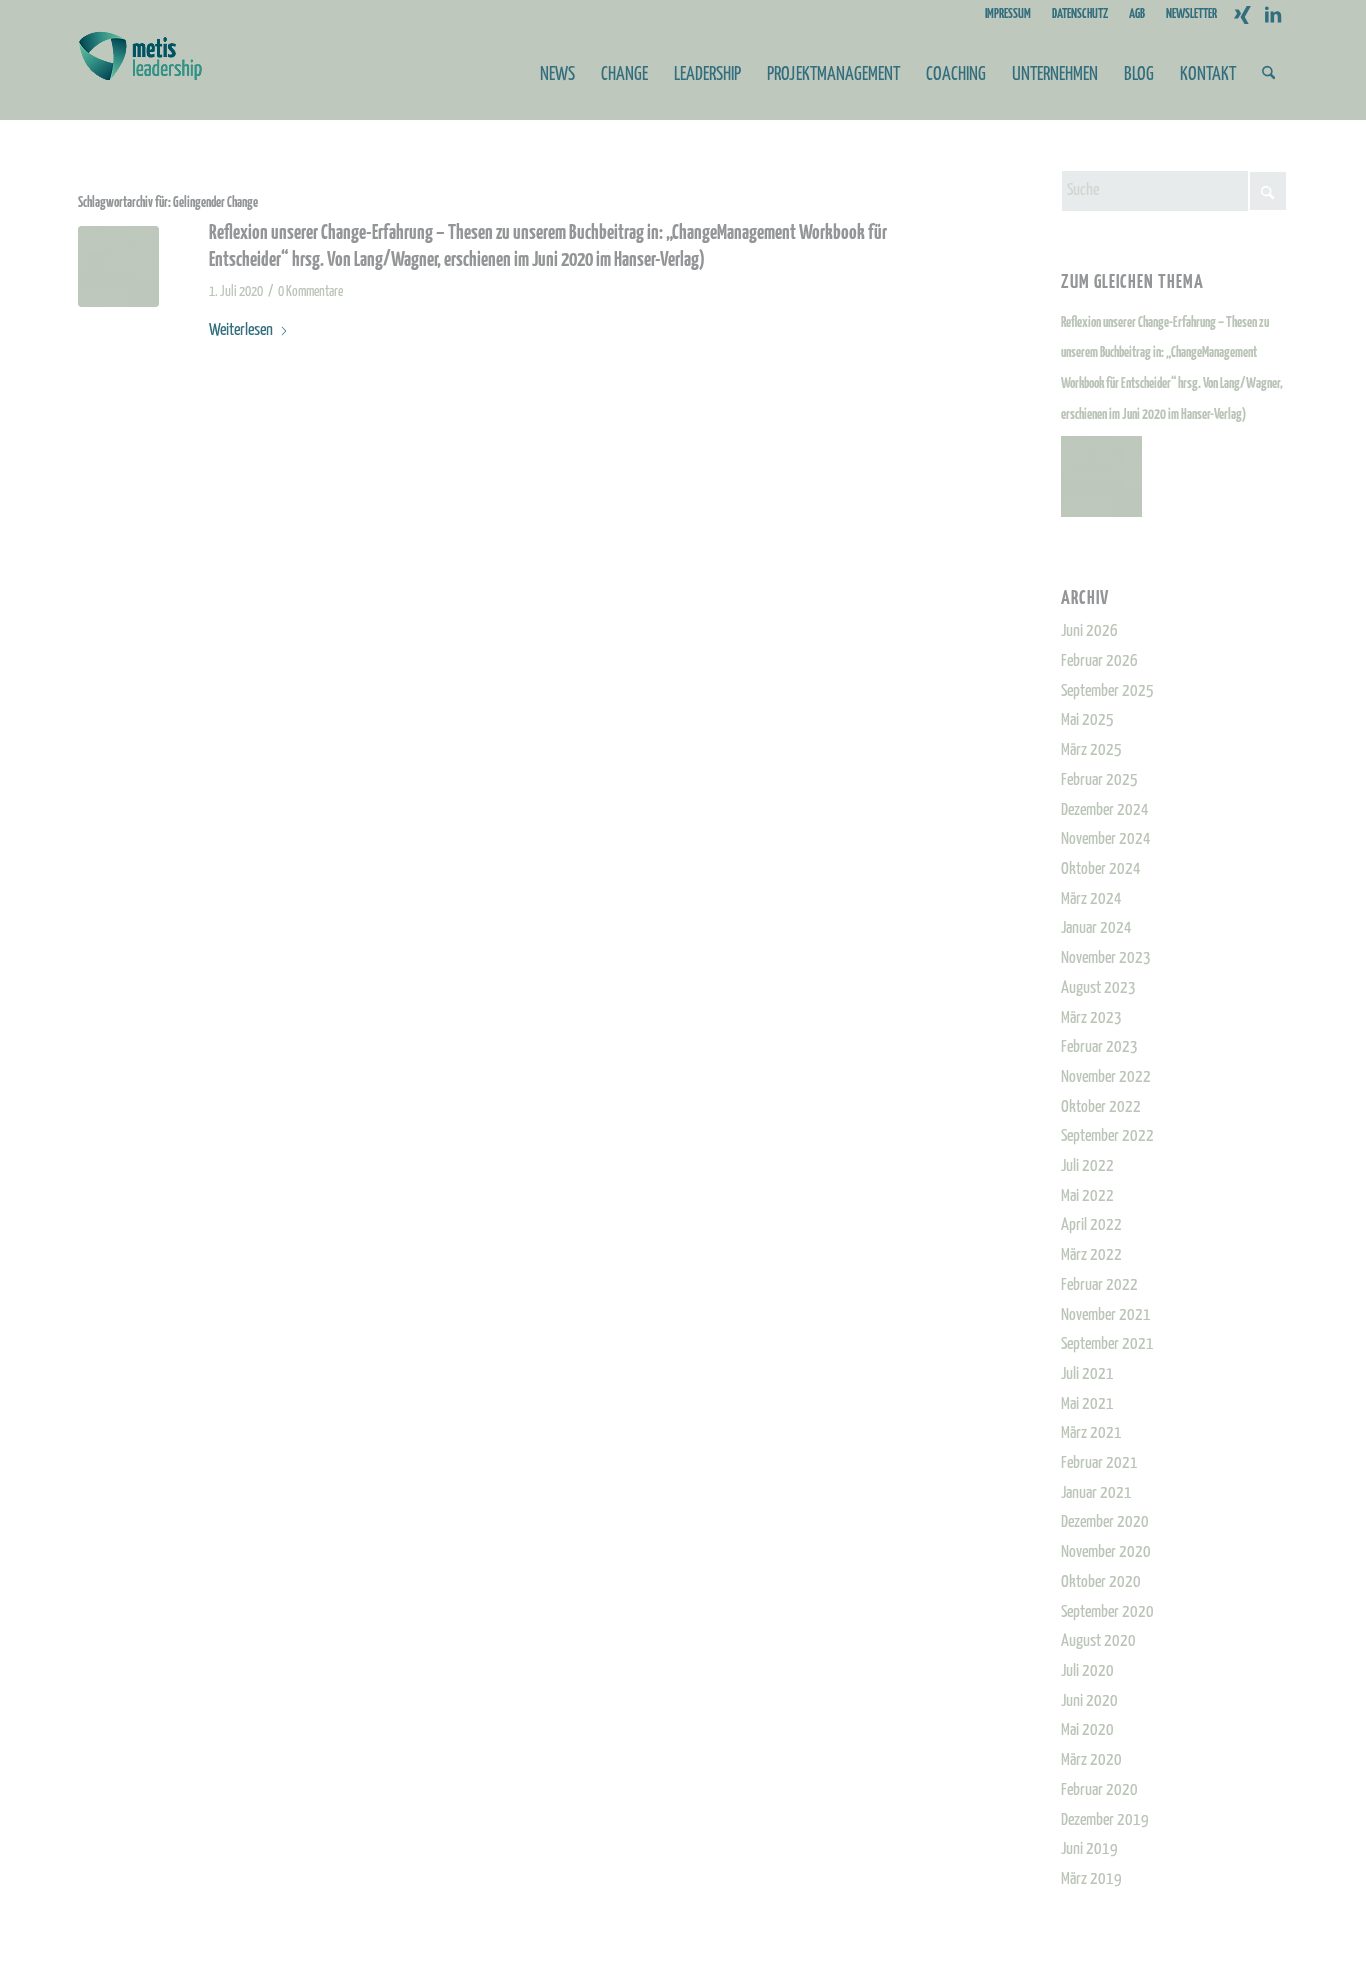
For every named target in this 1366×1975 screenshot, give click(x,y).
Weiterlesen (241, 330)
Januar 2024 (1096, 928)
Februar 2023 (1099, 1047)
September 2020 (1107, 1612)
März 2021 (1091, 1433)
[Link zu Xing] (1242, 15)
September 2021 (1107, 1344)
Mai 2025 (1087, 720)
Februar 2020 (1099, 1790)
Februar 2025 (1099, 780)
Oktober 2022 (1101, 1107)
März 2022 (1091, 1255)
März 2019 (1091, 1879)
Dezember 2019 (1105, 1820)
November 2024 (1106, 839)
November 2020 (1106, 1552)
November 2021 (1106, 1315)
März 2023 (1091, 1018)
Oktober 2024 (1101, 869)
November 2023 (1106, 958)
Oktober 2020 (1101, 1582)
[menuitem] (1008, 15)
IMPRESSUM (1008, 14)
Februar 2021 (1099, 1463)
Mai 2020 (1087, 1730)
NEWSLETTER (1191, 14)
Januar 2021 (1096, 1493)
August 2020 (1098, 1641)
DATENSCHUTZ (1080, 14)
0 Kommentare (310, 292)
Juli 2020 (1087, 1671)
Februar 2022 (1099, 1285)
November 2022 (1106, 1077)
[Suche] (1268, 75)
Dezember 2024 (1105, 810)
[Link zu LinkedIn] (1273, 15)
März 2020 (1091, 1760)
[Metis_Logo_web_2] (140, 75)
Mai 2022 (1087, 1196)
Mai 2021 (1087, 1404)
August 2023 (1098, 988)
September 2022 (1107, 1136)
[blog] (118, 266)
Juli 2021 (1087, 1374)
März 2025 (1091, 750)
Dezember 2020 (1105, 1522)
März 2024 (1091, 899)
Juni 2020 (1089, 1701)
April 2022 (1091, 1225)
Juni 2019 (1089, 1849)
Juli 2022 (1087, 1166)
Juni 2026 (1089, 631)
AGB (1137, 14)
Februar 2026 (1099, 661)
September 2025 (1107, 691)
